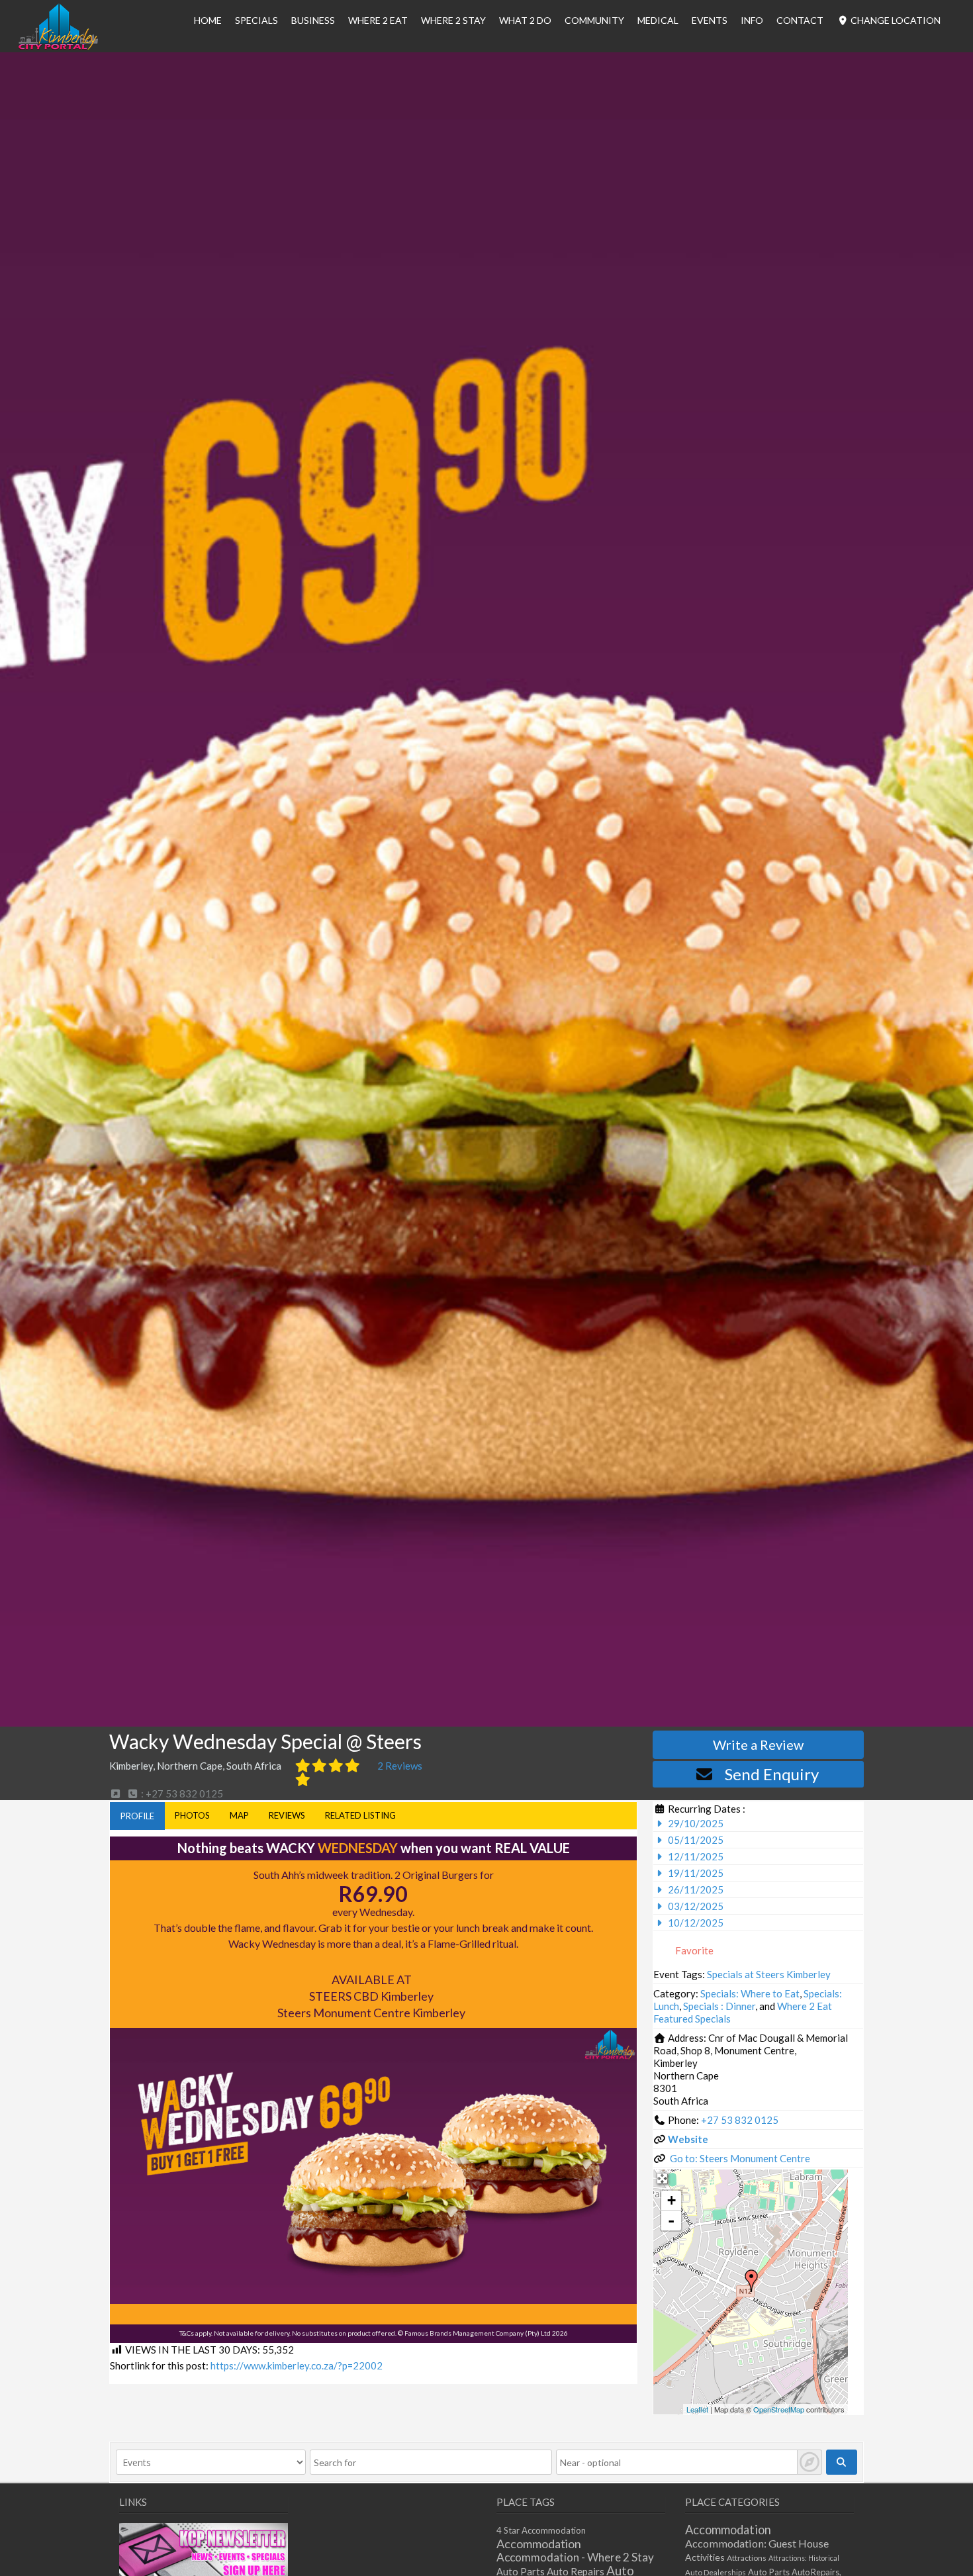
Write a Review (758, 1744)
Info (752, 20)
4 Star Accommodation (541, 2530)
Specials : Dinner (719, 2006)
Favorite (693, 1950)
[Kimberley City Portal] (58, 46)
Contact (800, 20)
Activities (705, 2557)
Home (208, 20)
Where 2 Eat (378, 20)
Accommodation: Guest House (757, 2543)
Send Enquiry (772, 1774)
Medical (658, 20)
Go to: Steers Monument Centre (740, 2158)
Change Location (895, 20)
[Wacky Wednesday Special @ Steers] (751, 2281)
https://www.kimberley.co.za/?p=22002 (297, 2365)
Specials (256, 20)
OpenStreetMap (779, 2409)
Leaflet (697, 2409)
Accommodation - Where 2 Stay (575, 2557)
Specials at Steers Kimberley (769, 1974)
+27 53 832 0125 (740, 2120)
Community (594, 20)
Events (710, 20)
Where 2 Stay (453, 20)
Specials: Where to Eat (750, 1993)
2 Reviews (400, 1766)
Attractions (747, 2558)
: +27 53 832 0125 (181, 1793)
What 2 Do (525, 20)
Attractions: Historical (804, 2558)
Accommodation (539, 2544)
